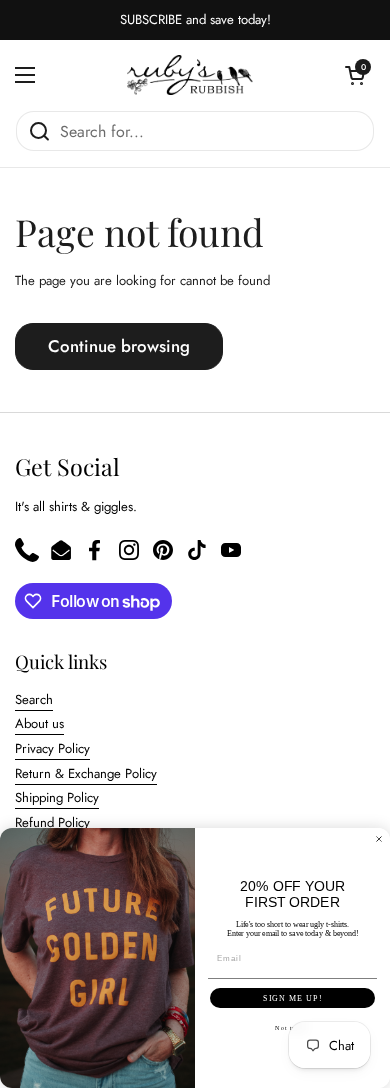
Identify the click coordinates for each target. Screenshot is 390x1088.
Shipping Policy (57, 797)
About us (39, 723)
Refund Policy (52, 822)
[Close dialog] (379, 839)
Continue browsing (119, 346)
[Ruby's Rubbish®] (190, 75)
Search (34, 699)
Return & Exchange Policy (86, 773)
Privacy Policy (52, 748)
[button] (355, 75)
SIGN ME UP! (292, 998)
